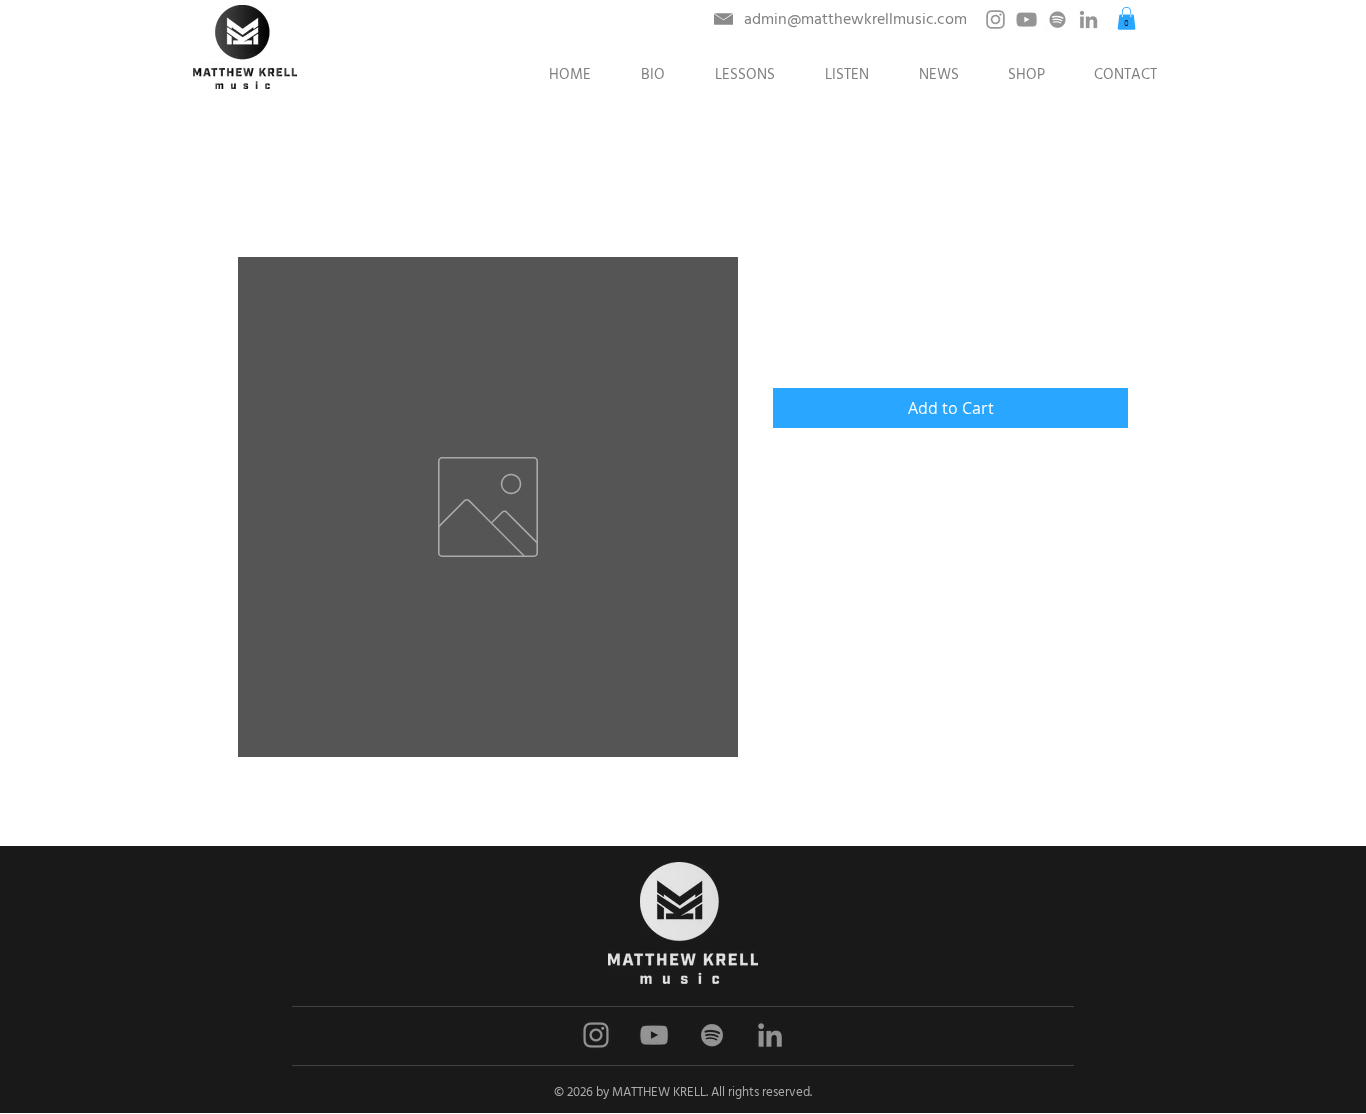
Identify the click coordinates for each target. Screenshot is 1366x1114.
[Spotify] (1057, 19)
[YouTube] (1026, 19)
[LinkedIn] (1088, 19)
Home (258, 185)
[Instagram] (995, 19)
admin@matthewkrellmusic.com (855, 19)
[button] (1126, 18)
